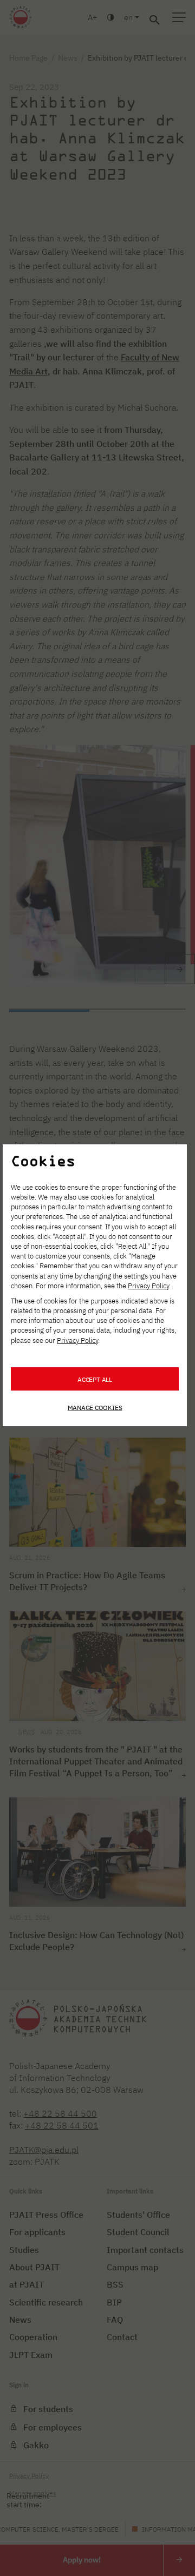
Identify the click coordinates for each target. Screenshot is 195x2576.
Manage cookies (95, 1407)
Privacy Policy (148, 1286)
